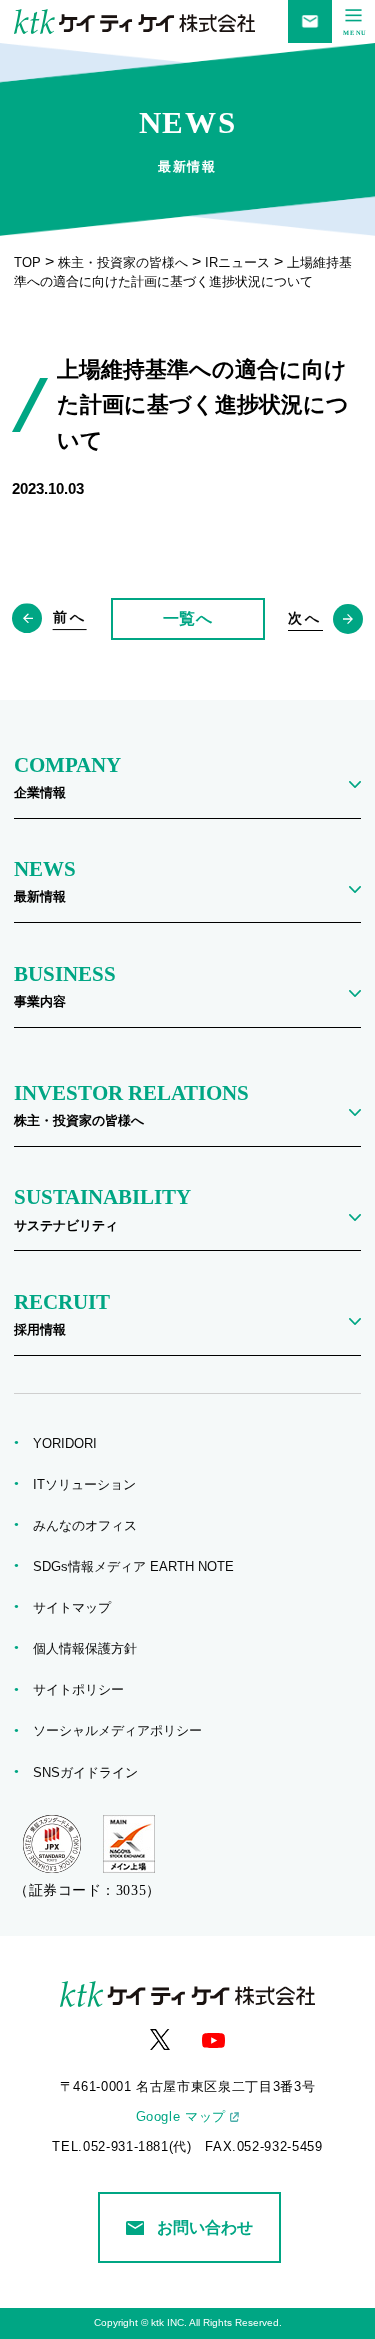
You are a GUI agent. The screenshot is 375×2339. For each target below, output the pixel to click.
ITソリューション (91, 1485)
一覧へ (188, 618)
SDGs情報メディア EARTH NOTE (140, 1567)
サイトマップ (78, 1608)
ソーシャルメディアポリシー (124, 1731)
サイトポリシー (85, 1690)
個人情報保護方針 (91, 1649)
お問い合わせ (205, 2227)
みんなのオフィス (91, 1526)
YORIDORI (71, 1444)
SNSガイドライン (92, 1773)
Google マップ (181, 2117)
